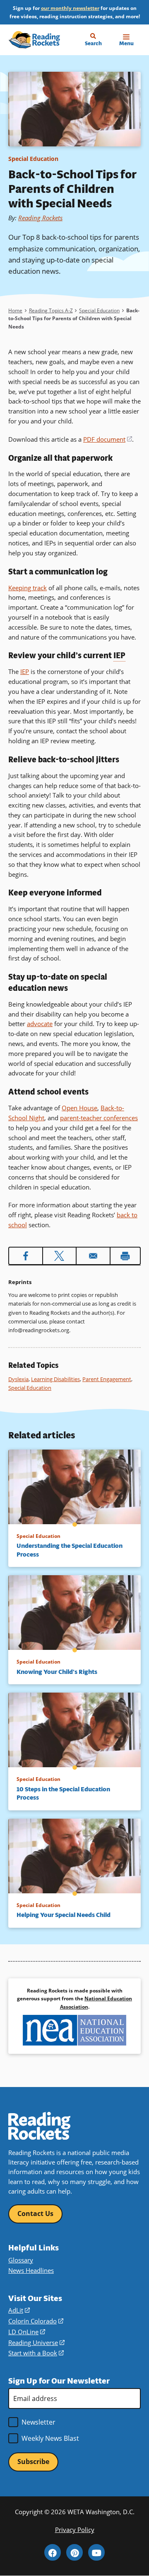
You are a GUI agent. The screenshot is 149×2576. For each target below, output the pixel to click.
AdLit (19, 2310)
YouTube (96, 2552)
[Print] (125, 1256)
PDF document (108, 439)
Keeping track (28, 588)
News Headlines (31, 2270)
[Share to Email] (93, 1256)
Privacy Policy (75, 2530)
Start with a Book (36, 2353)
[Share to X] (60, 1256)
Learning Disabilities (55, 1379)
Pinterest (74, 2552)
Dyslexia (18, 1379)
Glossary (21, 2260)
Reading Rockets (40, 218)
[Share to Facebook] (26, 1256)
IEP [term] (119, 656)
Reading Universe (36, 2342)
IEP (25, 671)
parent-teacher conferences (99, 1118)
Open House (79, 1108)
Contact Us (35, 2214)
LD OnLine (27, 2332)
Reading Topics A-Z (51, 310)
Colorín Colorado (36, 2321)
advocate (40, 1024)
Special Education (33, 159)
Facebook (53, 2552)
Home (15, 310)
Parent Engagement (107, 1379)
